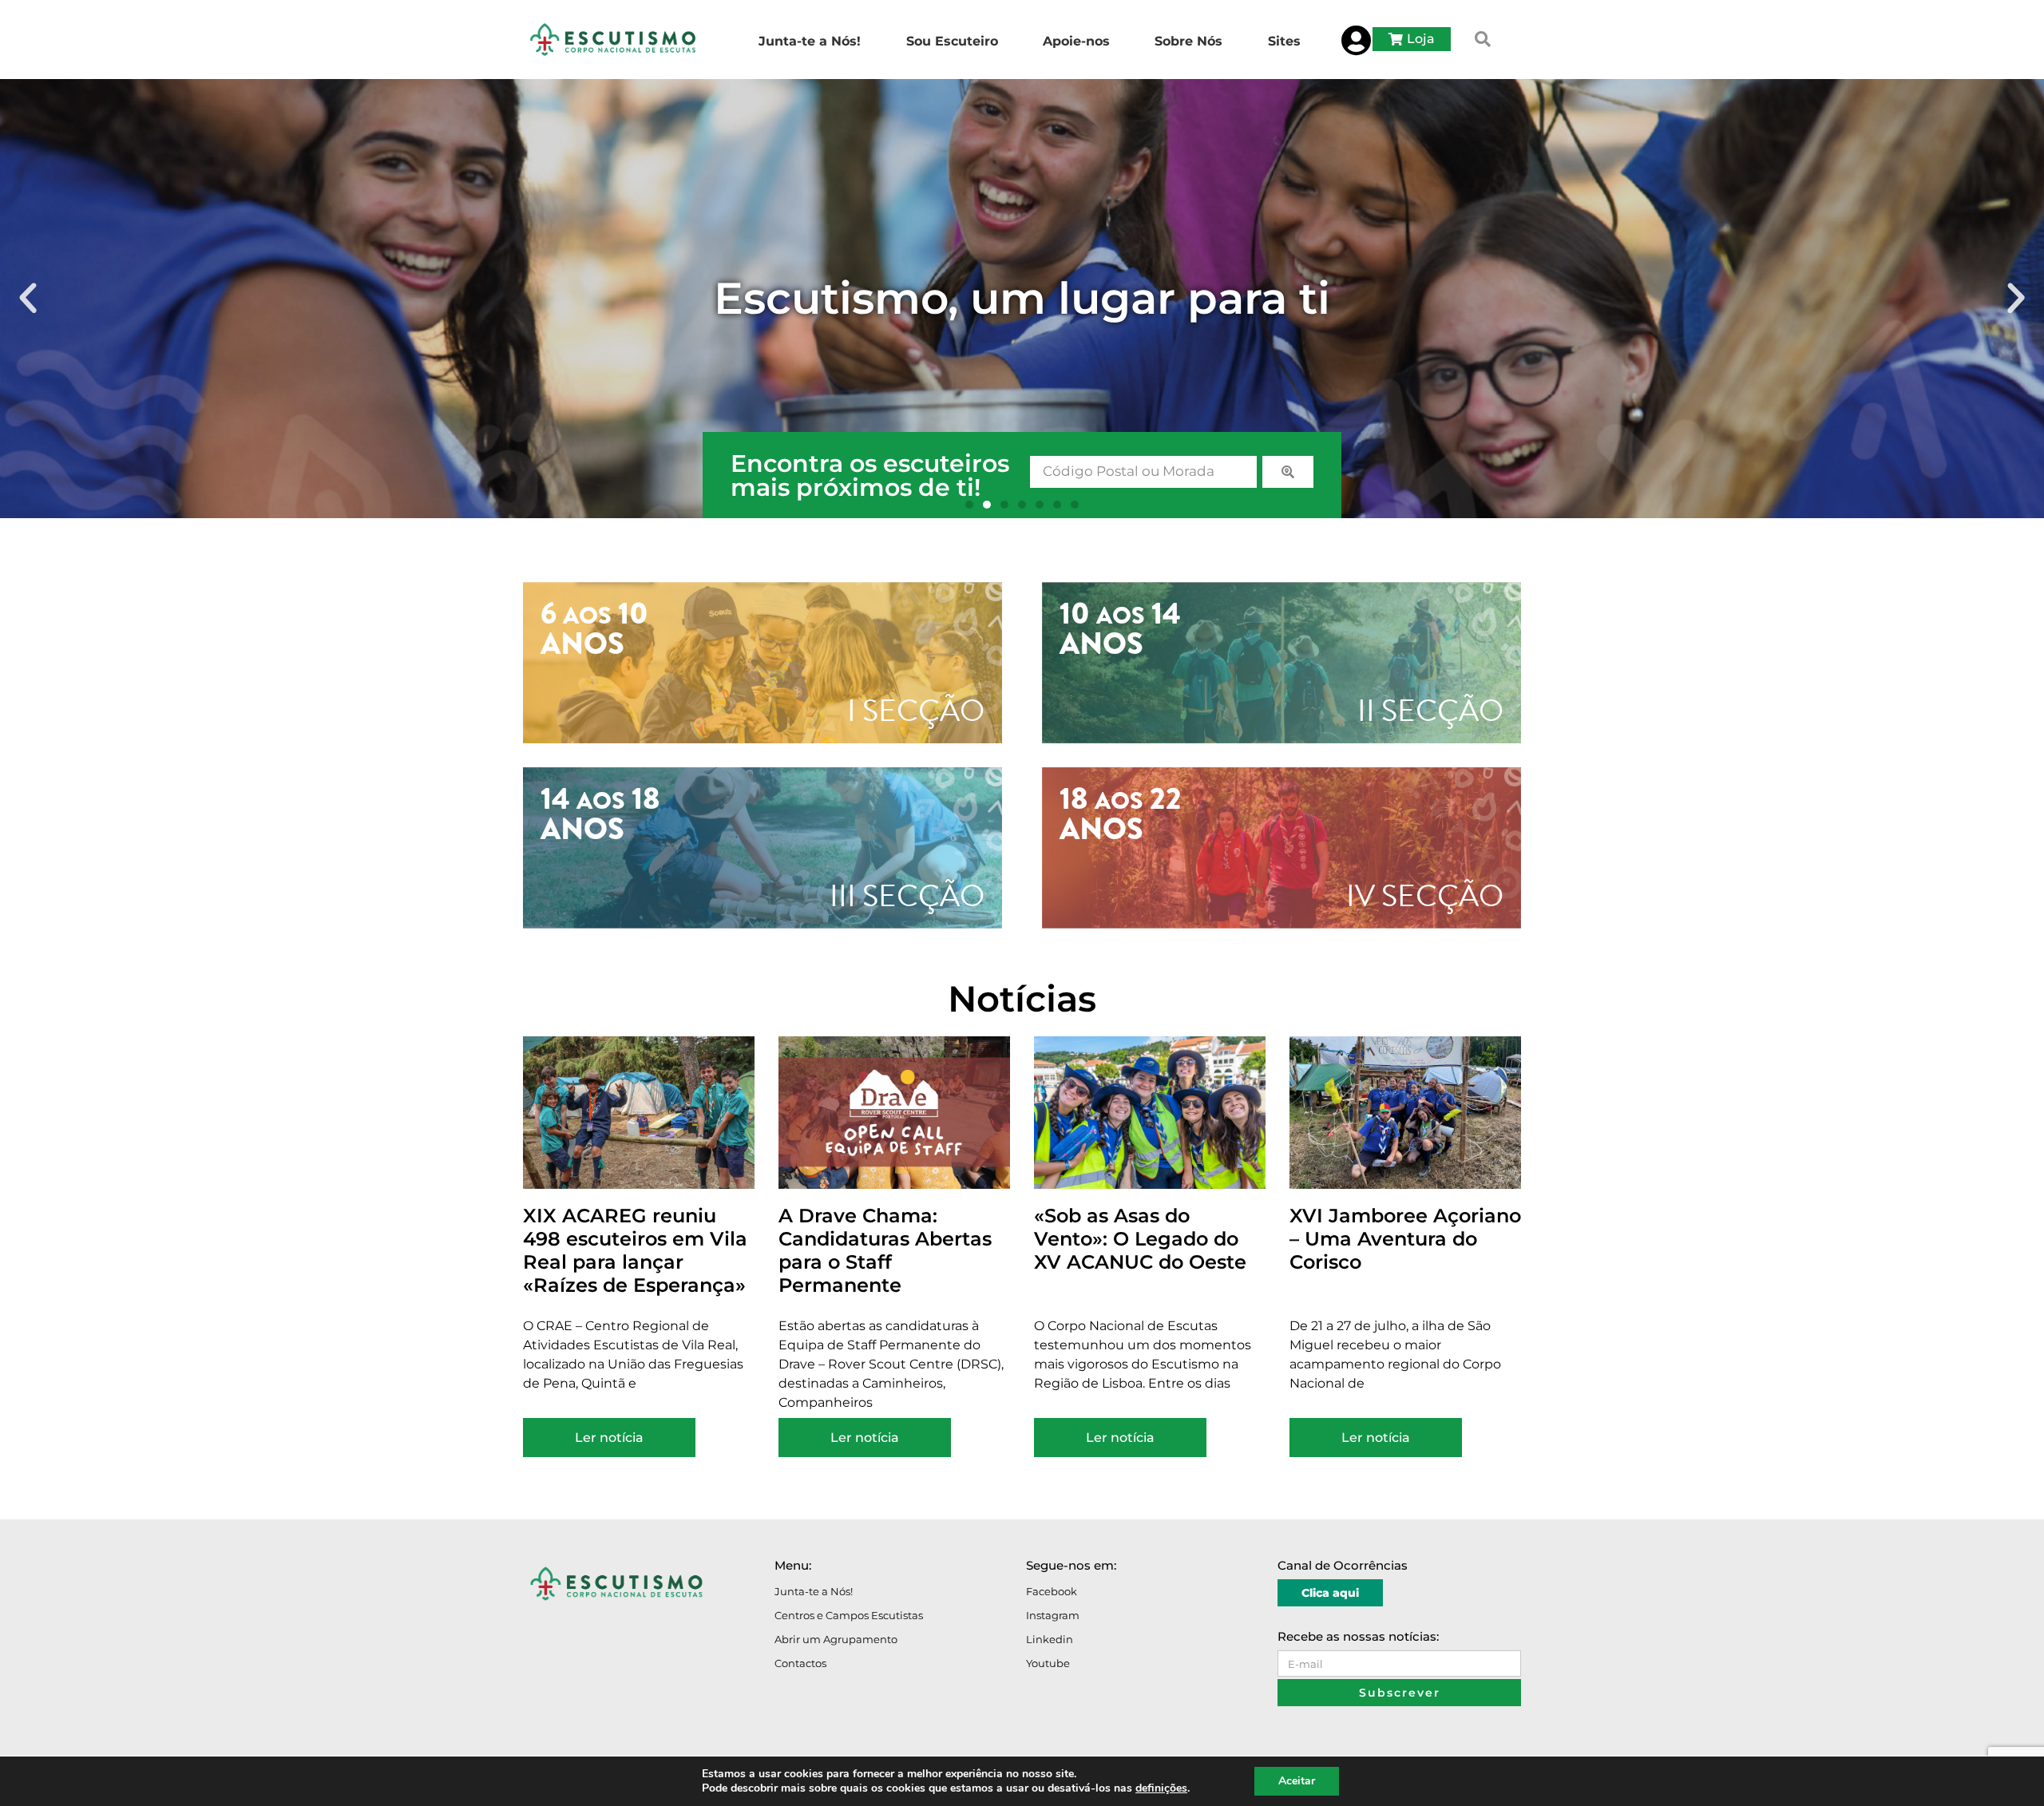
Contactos (800, 1663)
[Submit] (1288, 472)
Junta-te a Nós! (814, 1591)
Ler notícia (609, 1438)
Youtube (1048, 1663)
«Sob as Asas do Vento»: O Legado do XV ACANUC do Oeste (1140, 1239)
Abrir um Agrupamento (836, 1639)
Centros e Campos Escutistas (849, 1615)
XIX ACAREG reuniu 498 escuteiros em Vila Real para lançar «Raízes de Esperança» (635, 1250)
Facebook (1052, 1591)
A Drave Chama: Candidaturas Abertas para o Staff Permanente (885, 1250)
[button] (1483, 39)
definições (1161, 1788)
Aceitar (1297, 1781)
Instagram (1053, 1615)
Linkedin (1050, 1639)
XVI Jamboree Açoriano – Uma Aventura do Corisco (1405, 1239)
